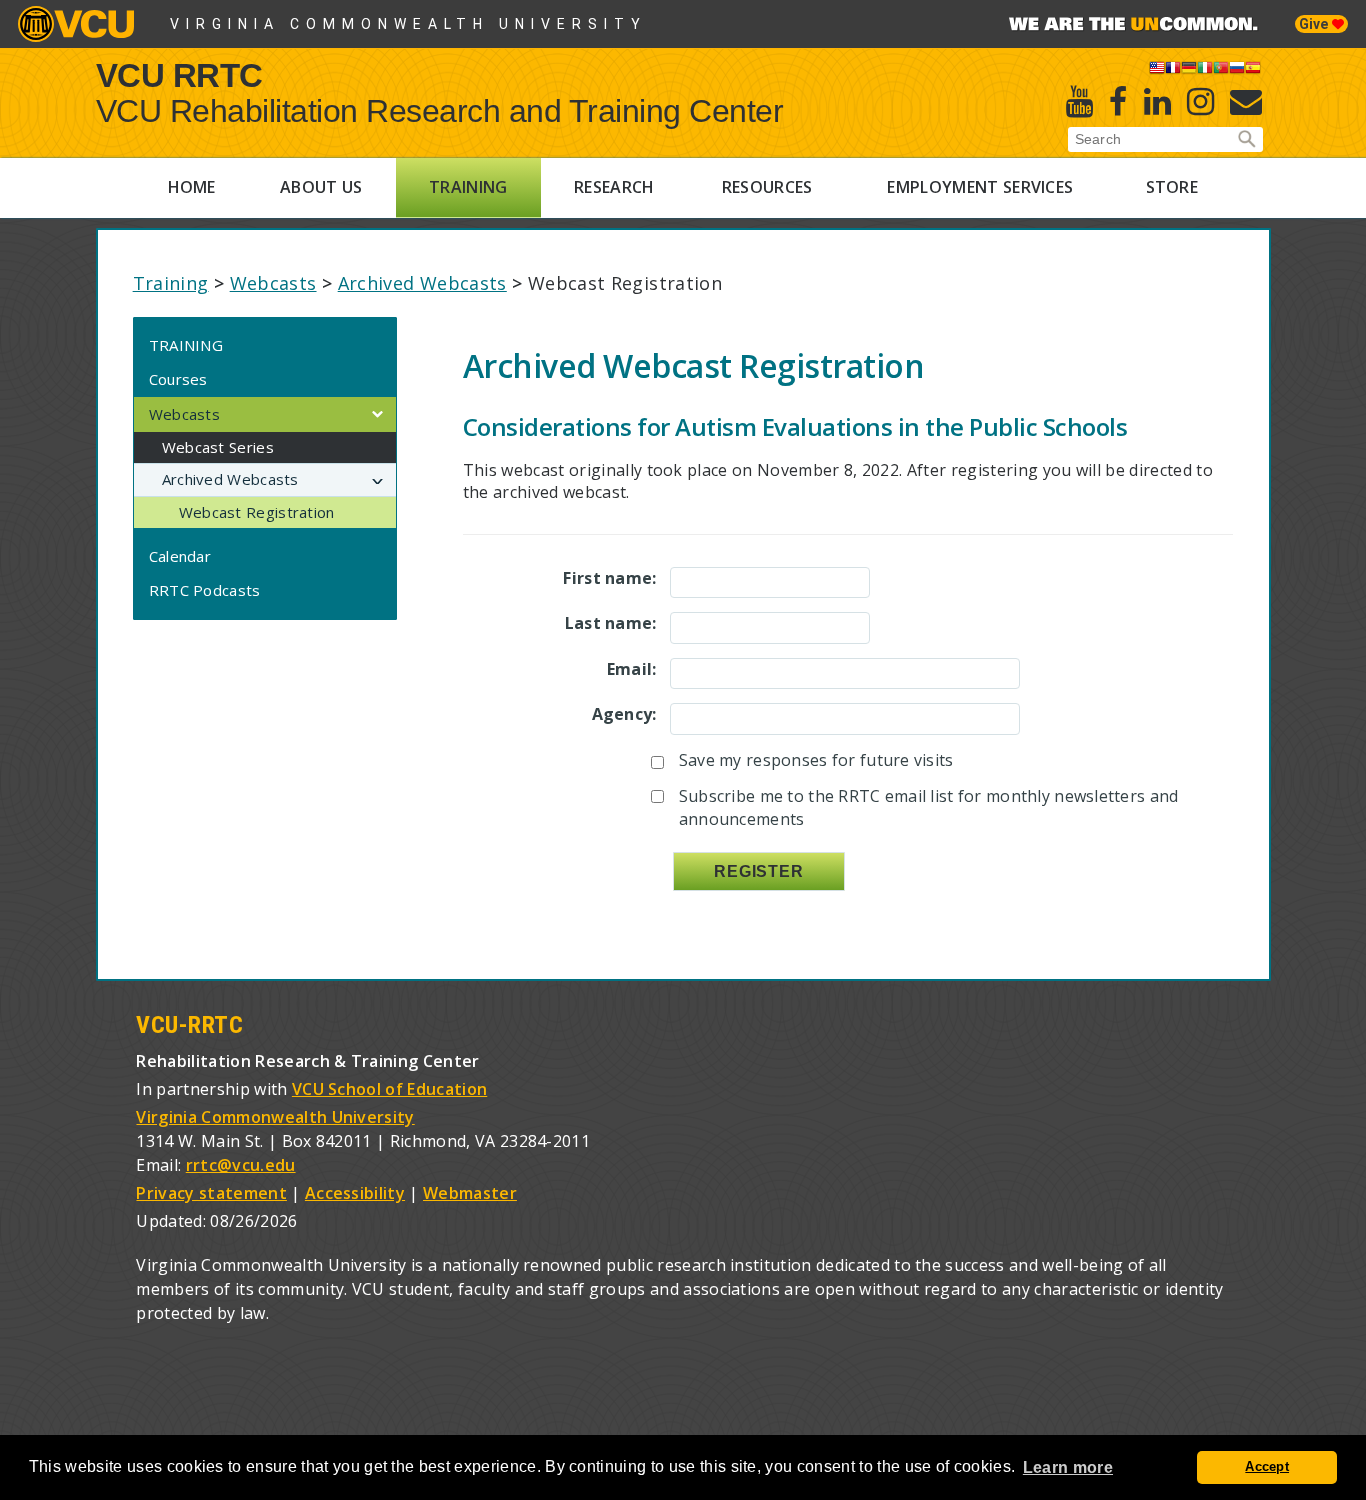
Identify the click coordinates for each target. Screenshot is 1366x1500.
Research (614, 187)
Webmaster (470, 1193)
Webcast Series (218, 447)
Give (1315, 24)
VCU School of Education (389, 1089)
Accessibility (355, 1193)
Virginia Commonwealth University (408, 24)
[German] (1189, 71)
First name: (609, 578)
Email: (632, 669)
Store (1172, 187)
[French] (1173, 71)
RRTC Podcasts (205, 590)
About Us (321, 187)
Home (192, 187)
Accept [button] (1267, 1467)
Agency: (624, 714)
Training (468, 187)
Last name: (611, 623)
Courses (178, 379)
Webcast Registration (257, 512)
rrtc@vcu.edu (241, 1165)
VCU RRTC (179, 74)
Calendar (180, 556)
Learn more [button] (1068, 1467)
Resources (767, 187)
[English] (1157, 71)
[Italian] (1205, 71)
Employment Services (980, 187)
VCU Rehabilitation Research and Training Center (440, 111)
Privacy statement (211, 1193)
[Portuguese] (1221, 71)
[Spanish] (1253, 71)
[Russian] (1237, 71)
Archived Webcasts (422, 283)
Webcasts (273, 283)
